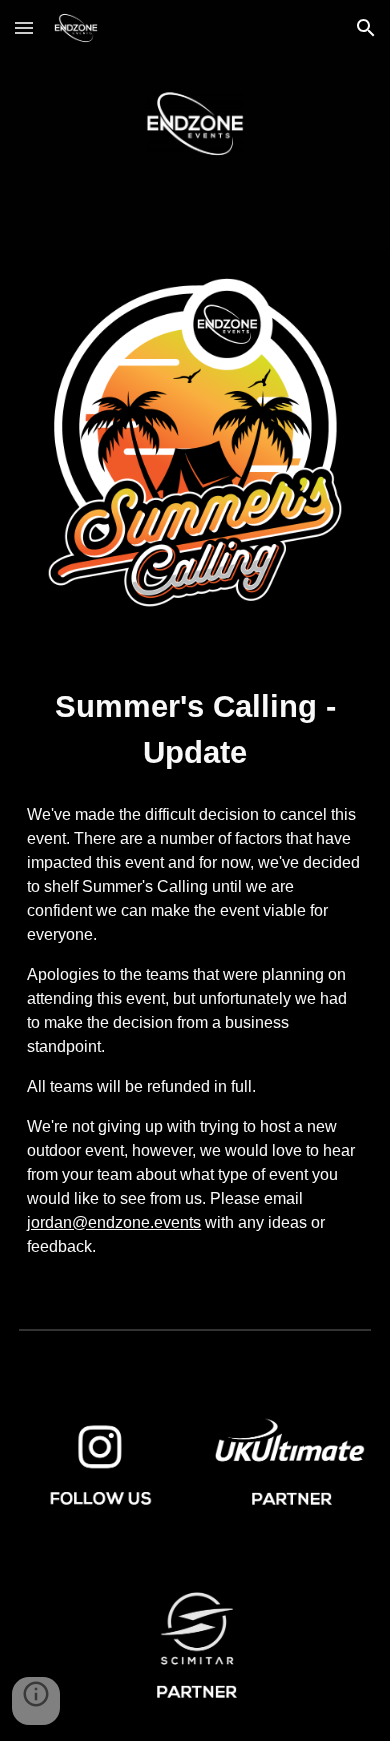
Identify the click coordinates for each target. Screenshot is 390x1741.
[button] (24, 27)
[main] (195, 729)
